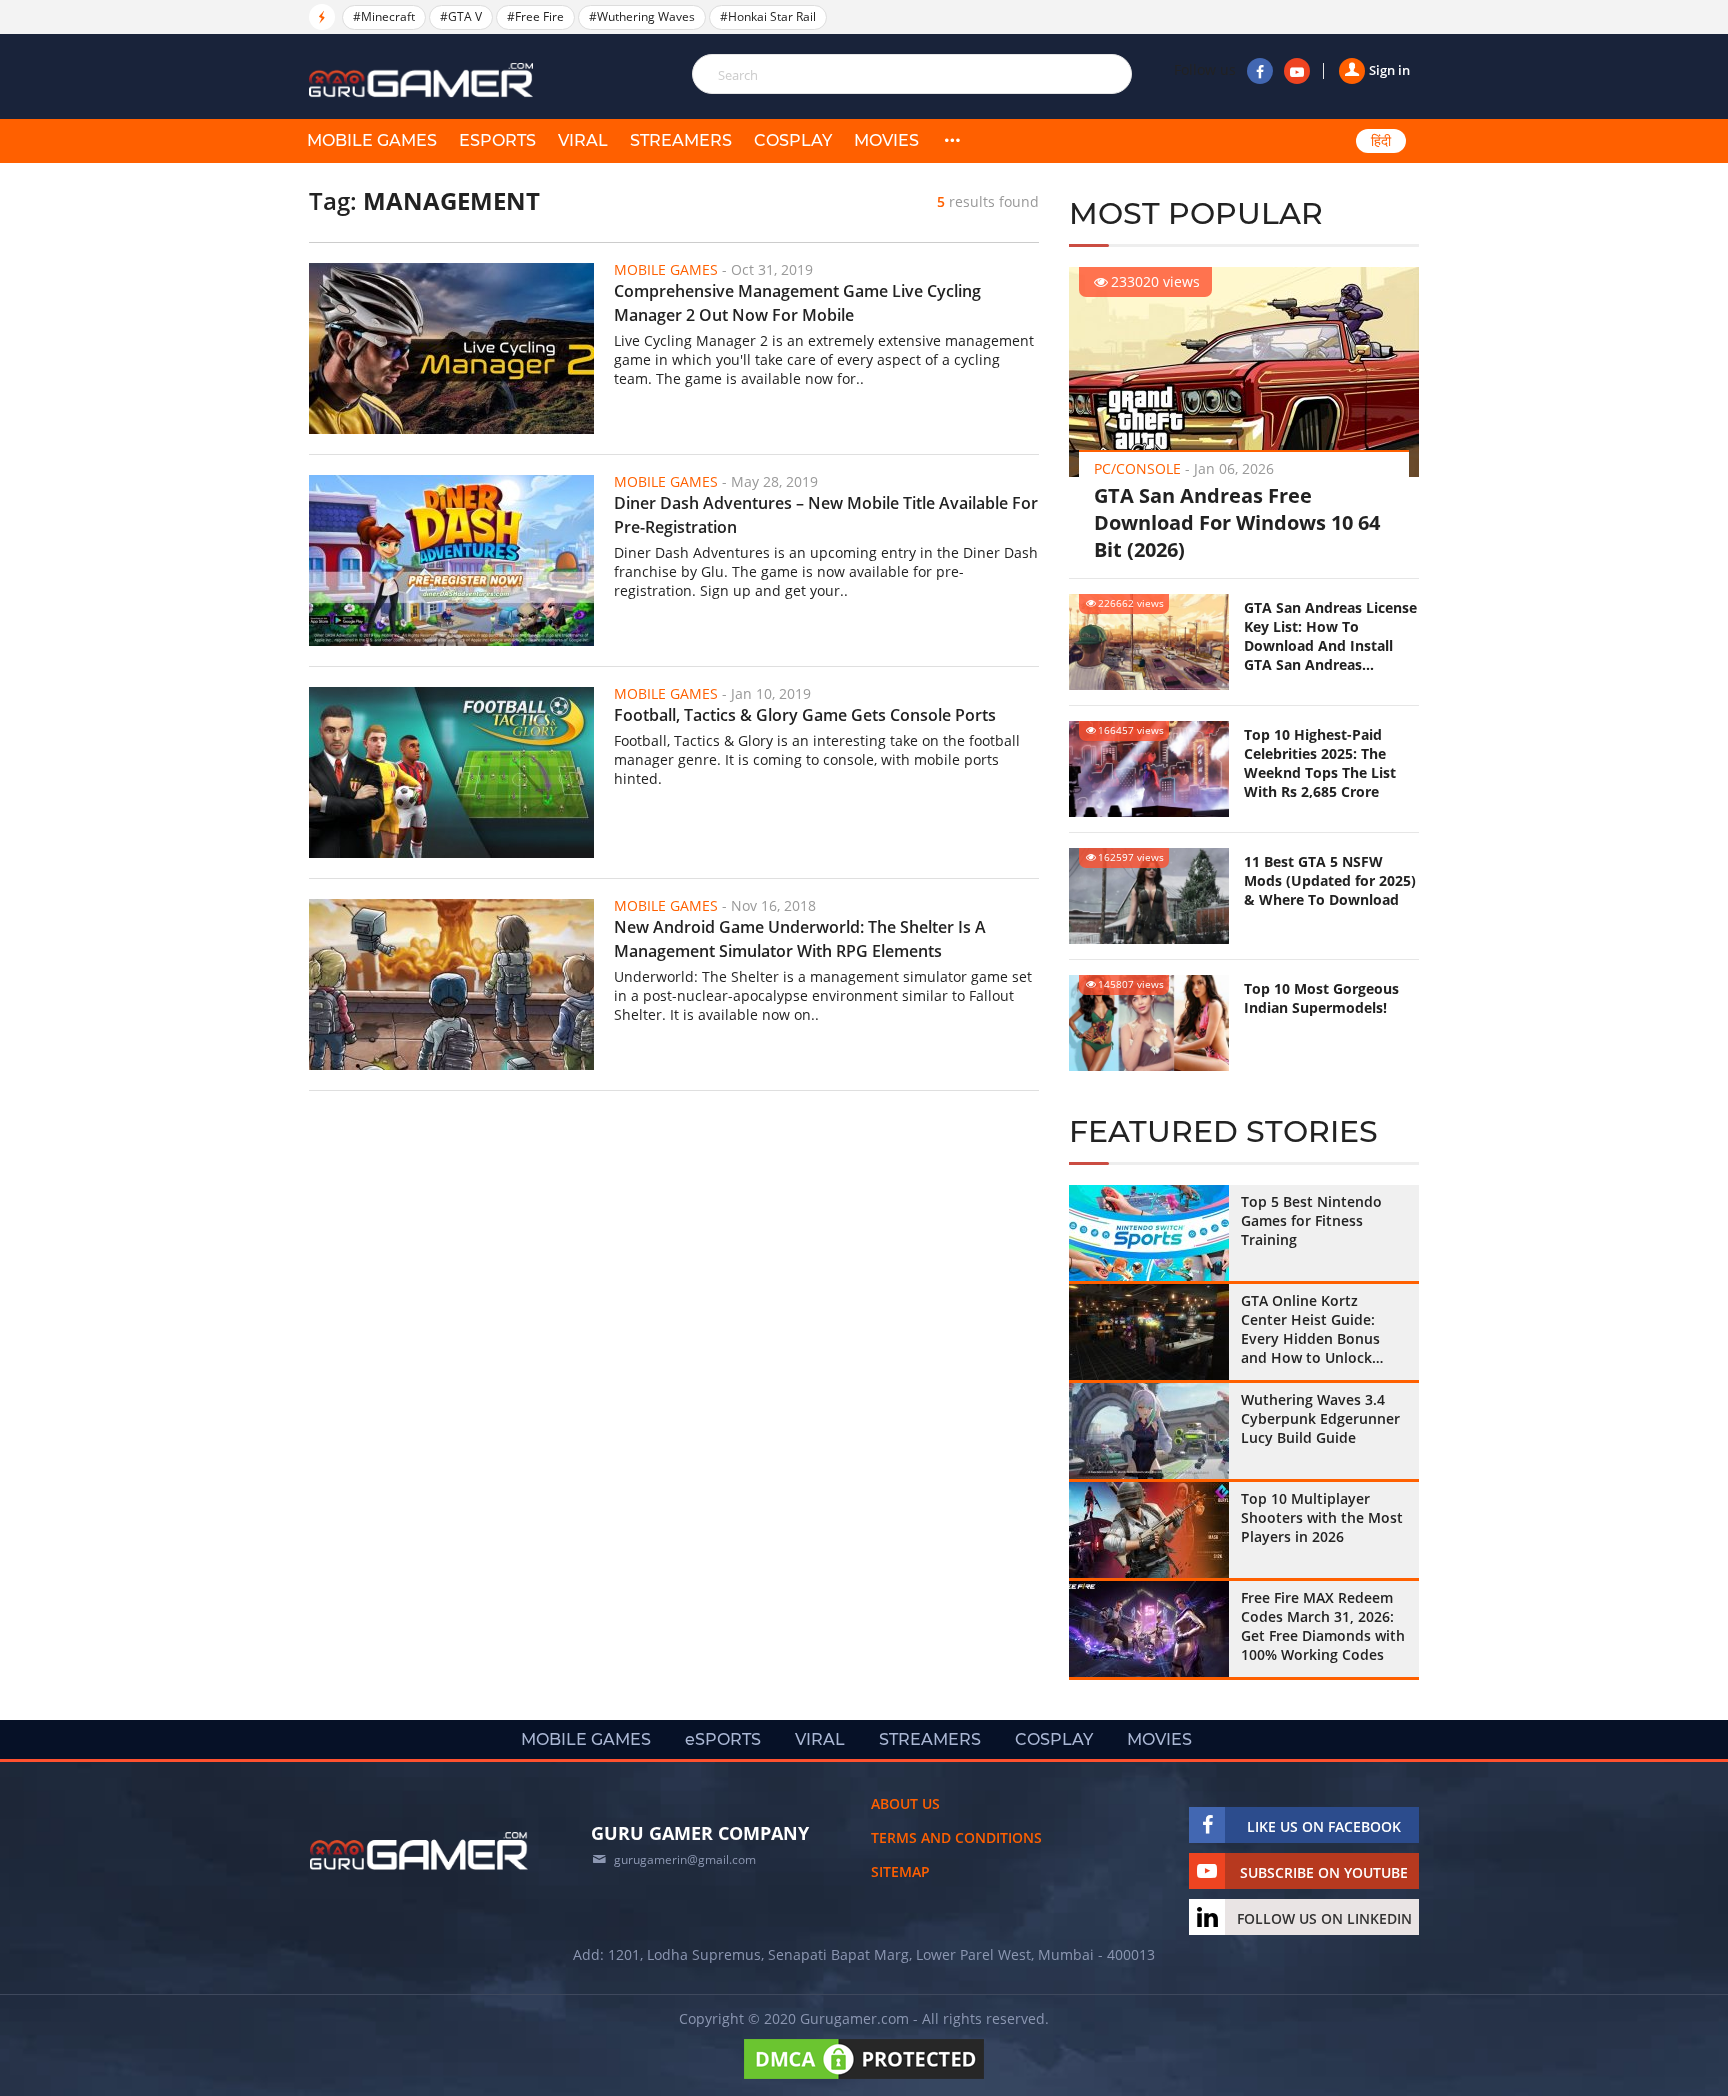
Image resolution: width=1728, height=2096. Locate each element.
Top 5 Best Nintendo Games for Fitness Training (1311, 1220)
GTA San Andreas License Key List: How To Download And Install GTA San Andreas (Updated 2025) (1330, 636)
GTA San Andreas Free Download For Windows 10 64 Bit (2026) (1237, 522)
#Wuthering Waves (642, 16)
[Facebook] (1260, 71)
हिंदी (1381, 141)
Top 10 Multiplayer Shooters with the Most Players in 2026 (1322, 1517)
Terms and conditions (956, 1837)
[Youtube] (1297, 71)
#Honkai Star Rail (768, 16)
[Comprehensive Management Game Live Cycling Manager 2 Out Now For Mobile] (451, 348)
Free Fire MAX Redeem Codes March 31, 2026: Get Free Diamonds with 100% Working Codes (1323, 1626)
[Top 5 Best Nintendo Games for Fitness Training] (1149, 1233)
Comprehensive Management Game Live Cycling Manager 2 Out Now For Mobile (797, 303)
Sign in (1389, 70)
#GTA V (461, 16)
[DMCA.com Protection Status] (864, 2078)
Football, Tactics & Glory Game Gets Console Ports (805, 715)
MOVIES (886, 140)
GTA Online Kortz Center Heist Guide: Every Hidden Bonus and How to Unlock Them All (1310, 1329)
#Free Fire (535, 16)
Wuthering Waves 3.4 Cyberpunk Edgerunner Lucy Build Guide (1320, 1418)
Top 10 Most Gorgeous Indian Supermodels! (1321, 998)
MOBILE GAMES (372, 140)
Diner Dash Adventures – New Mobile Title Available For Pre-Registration (826, 515)
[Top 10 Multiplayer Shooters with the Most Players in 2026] (1149, 1530)
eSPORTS (497, 140)
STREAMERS (681, 140)
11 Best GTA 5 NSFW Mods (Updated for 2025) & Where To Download (1330, 880)
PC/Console (1137, 468)
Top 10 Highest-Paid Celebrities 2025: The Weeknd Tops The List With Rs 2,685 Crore (1320, 763)
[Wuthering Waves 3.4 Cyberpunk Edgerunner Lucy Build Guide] (1149, 1431)
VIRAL (583, 140)
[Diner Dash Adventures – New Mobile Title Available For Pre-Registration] (451, 560)
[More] (952, 141)
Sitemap (900, 1871)
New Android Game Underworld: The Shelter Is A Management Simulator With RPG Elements (800, 939)
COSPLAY (793, 140)
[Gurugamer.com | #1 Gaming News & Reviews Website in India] (424, 80)
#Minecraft (384, 16)
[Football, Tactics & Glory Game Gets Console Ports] (451, 772)
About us (905, 1803)
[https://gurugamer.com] (419, 1851)
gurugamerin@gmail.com (685, 1859)
